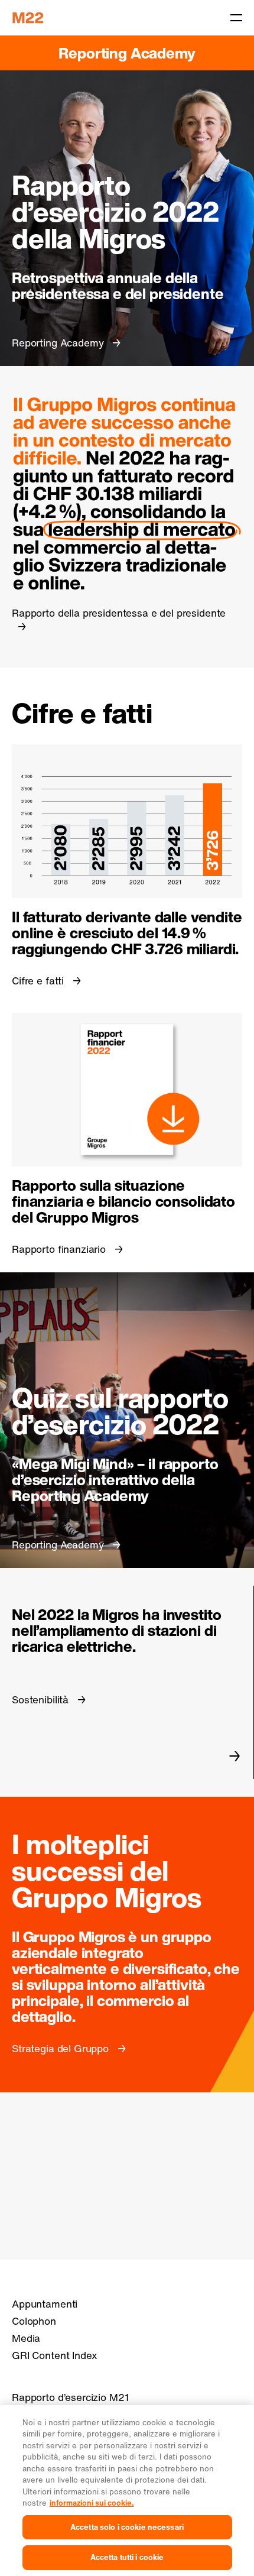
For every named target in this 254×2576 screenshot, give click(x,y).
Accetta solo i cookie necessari (127, 2527)
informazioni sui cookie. (92, 2503)
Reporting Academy (127, 53)
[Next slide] (235, 1756)
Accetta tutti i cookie (127, 2557)
